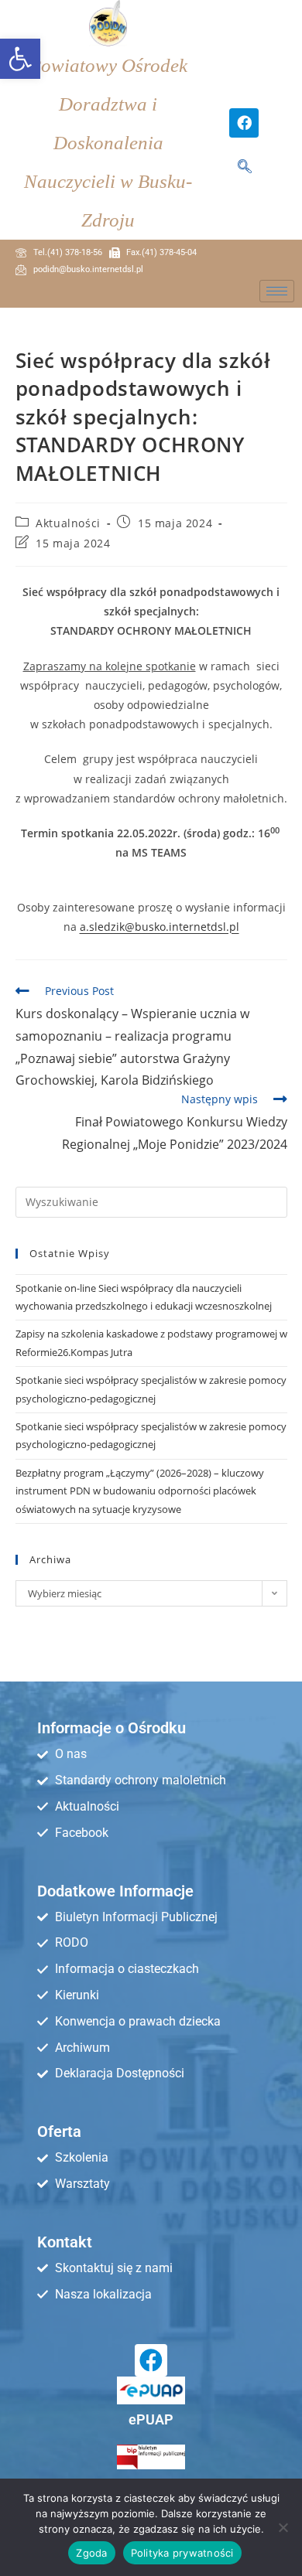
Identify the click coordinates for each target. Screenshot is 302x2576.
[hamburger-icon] (277, 291)
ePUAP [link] (151, 2419)
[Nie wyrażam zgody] (283, 2527)
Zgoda (91, 2553)
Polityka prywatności (182, 2553)
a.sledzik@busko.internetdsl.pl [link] (160, 927)
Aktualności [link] (68, 523)
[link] (20, 59)
